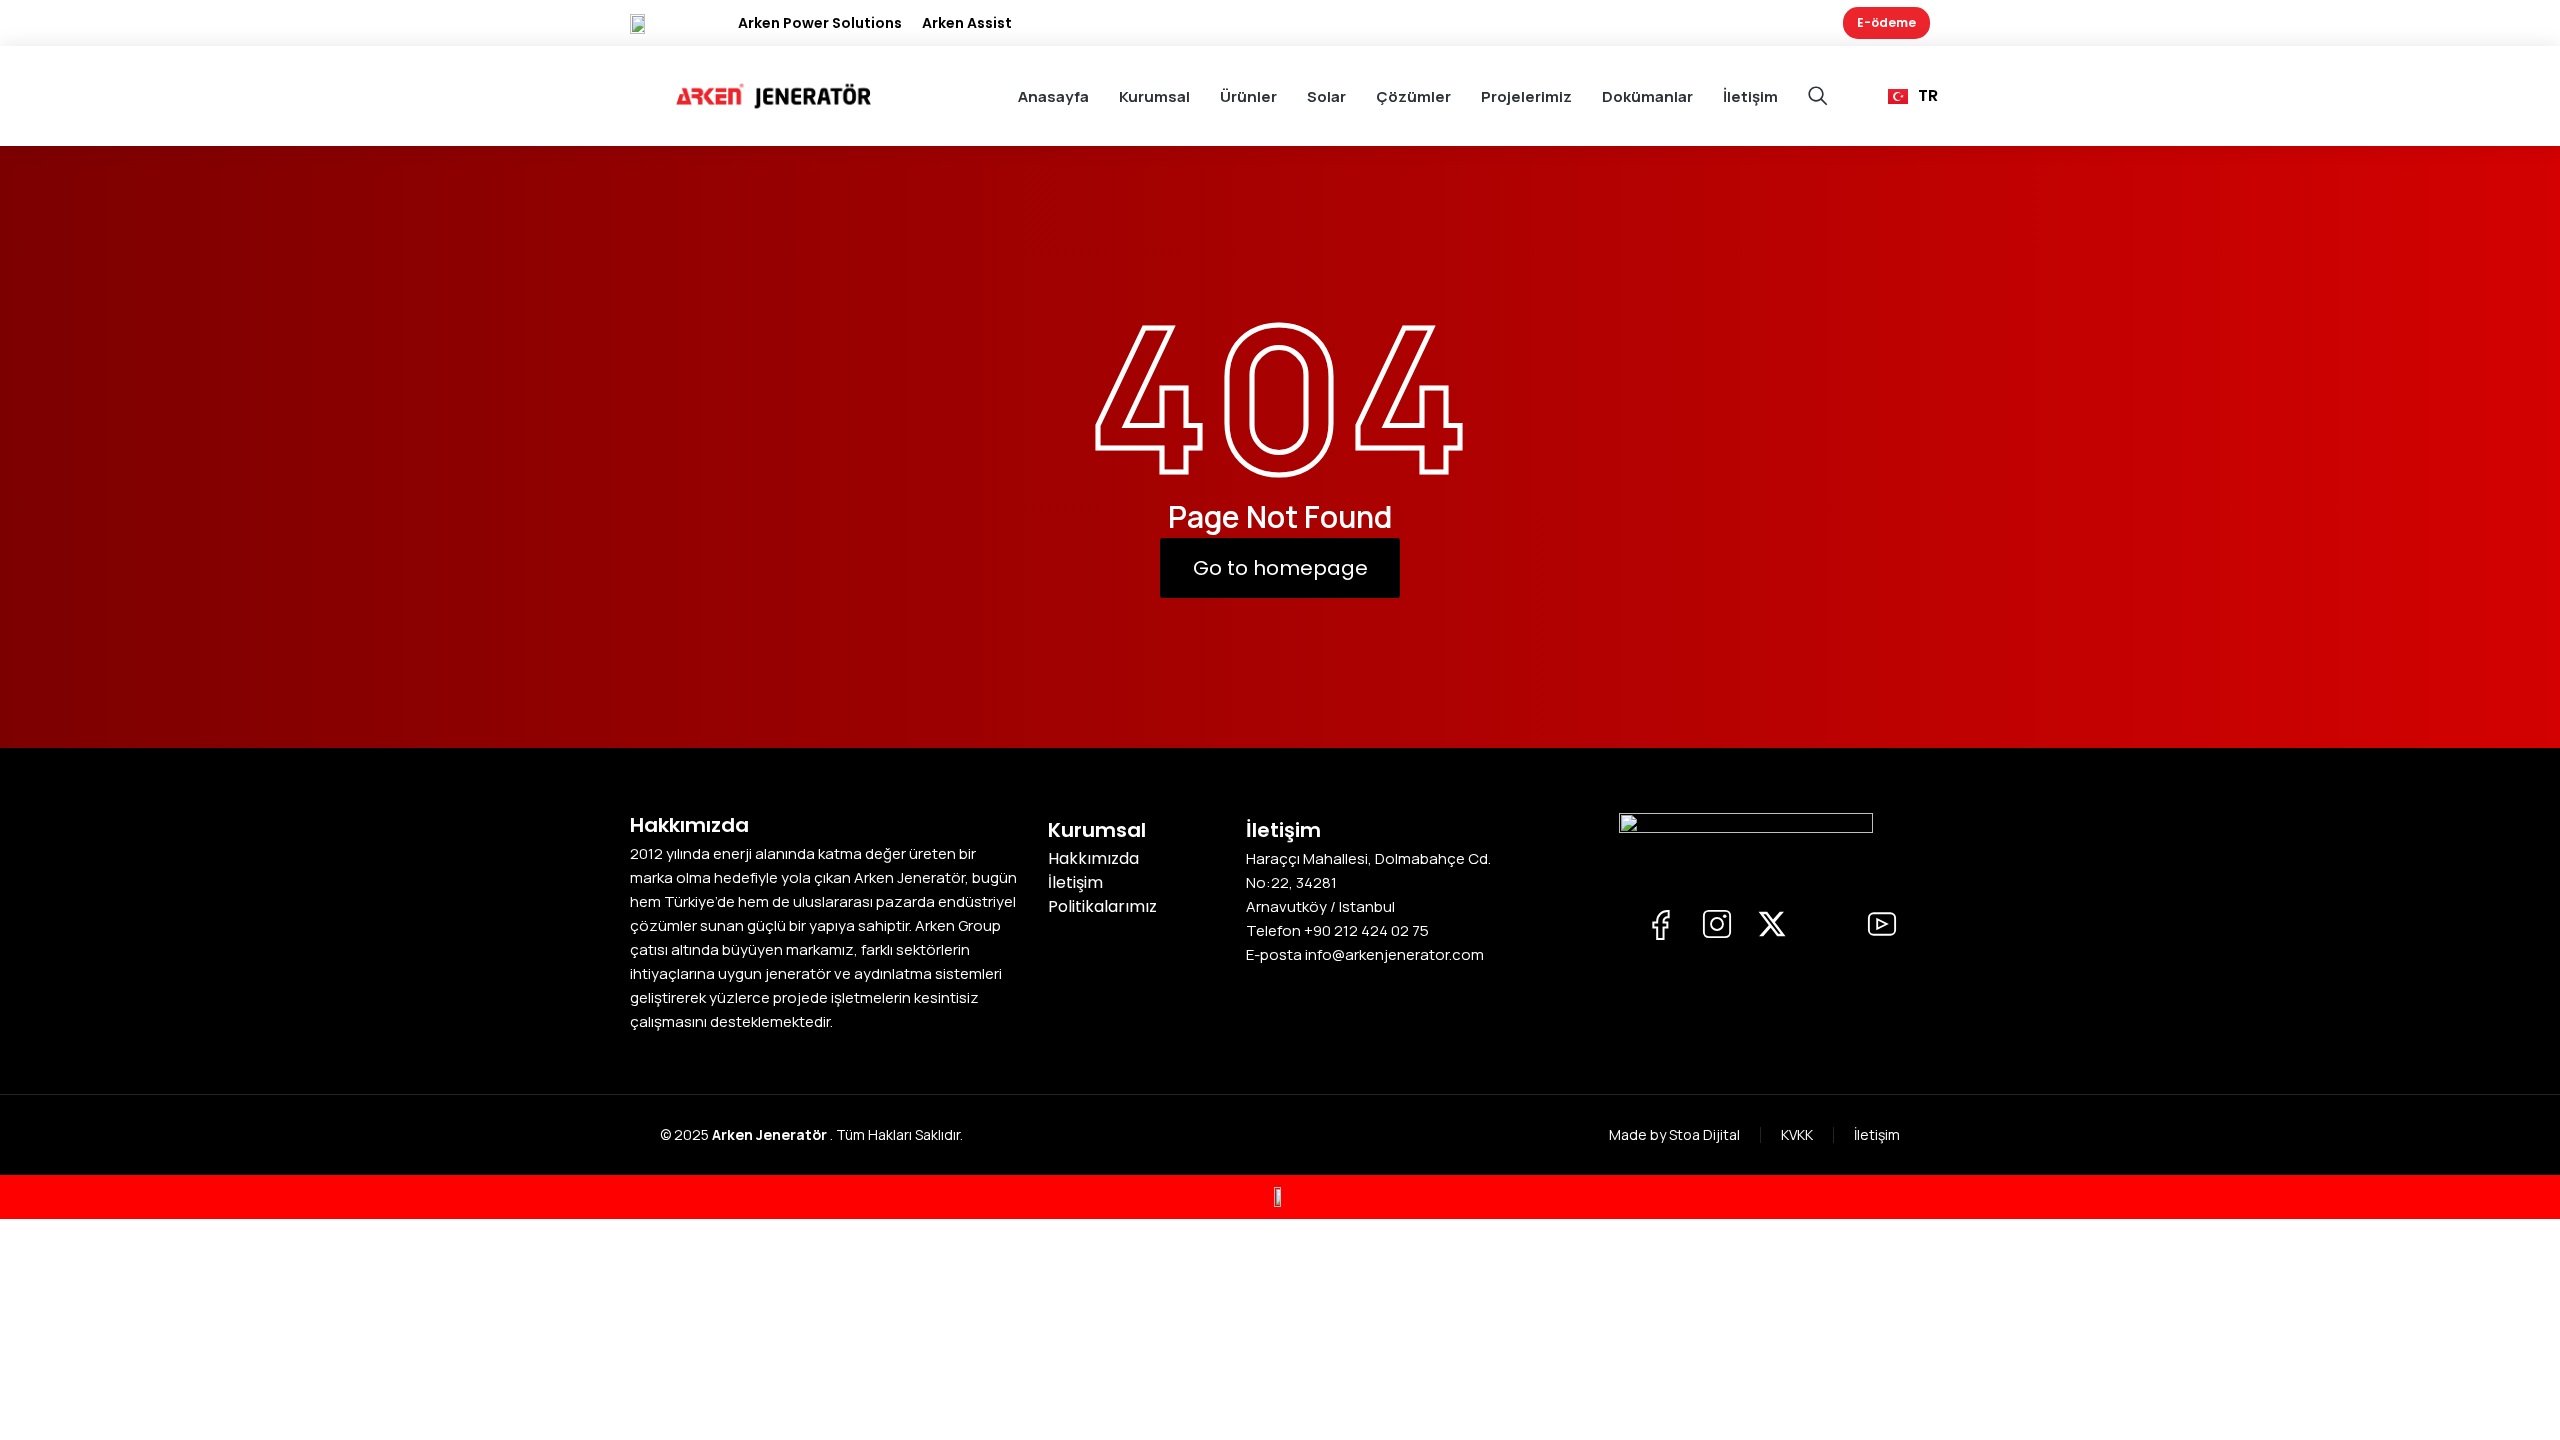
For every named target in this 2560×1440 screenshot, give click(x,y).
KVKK (1797, 1134)
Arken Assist (967, 23)
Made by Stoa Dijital (1674, 1134)
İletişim (1877, 1134)
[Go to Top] (2530, 1410)
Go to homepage (1280, 568)
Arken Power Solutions (820, 23)
